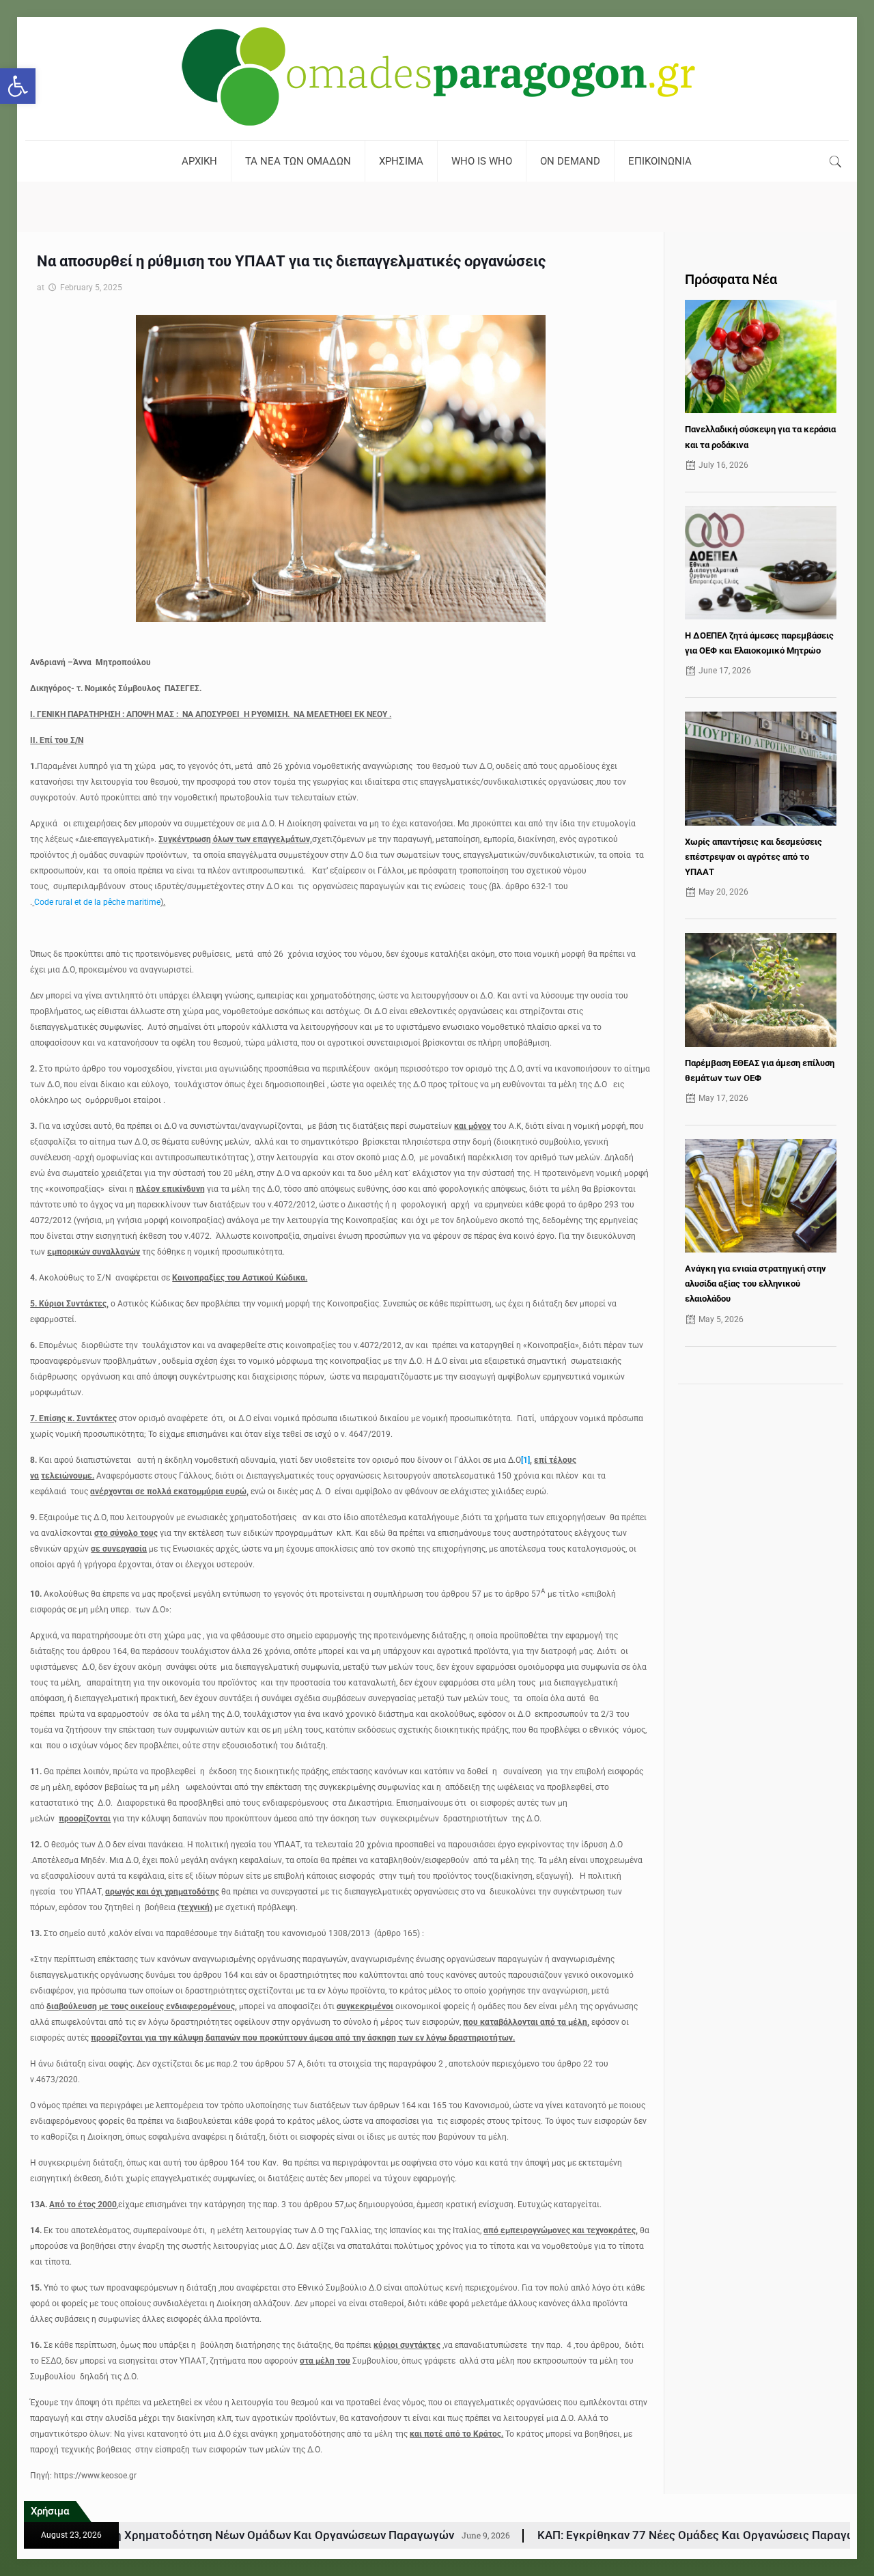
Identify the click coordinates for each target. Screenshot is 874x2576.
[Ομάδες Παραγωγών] (437, 79)
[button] (18, 86)
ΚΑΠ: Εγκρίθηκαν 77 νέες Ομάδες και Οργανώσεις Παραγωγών (531, 2535)
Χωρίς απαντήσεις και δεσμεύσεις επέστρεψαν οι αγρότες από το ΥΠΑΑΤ (753, 857)
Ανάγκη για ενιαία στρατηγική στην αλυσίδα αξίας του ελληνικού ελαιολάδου (756, 1284)
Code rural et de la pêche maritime (97, 902)
